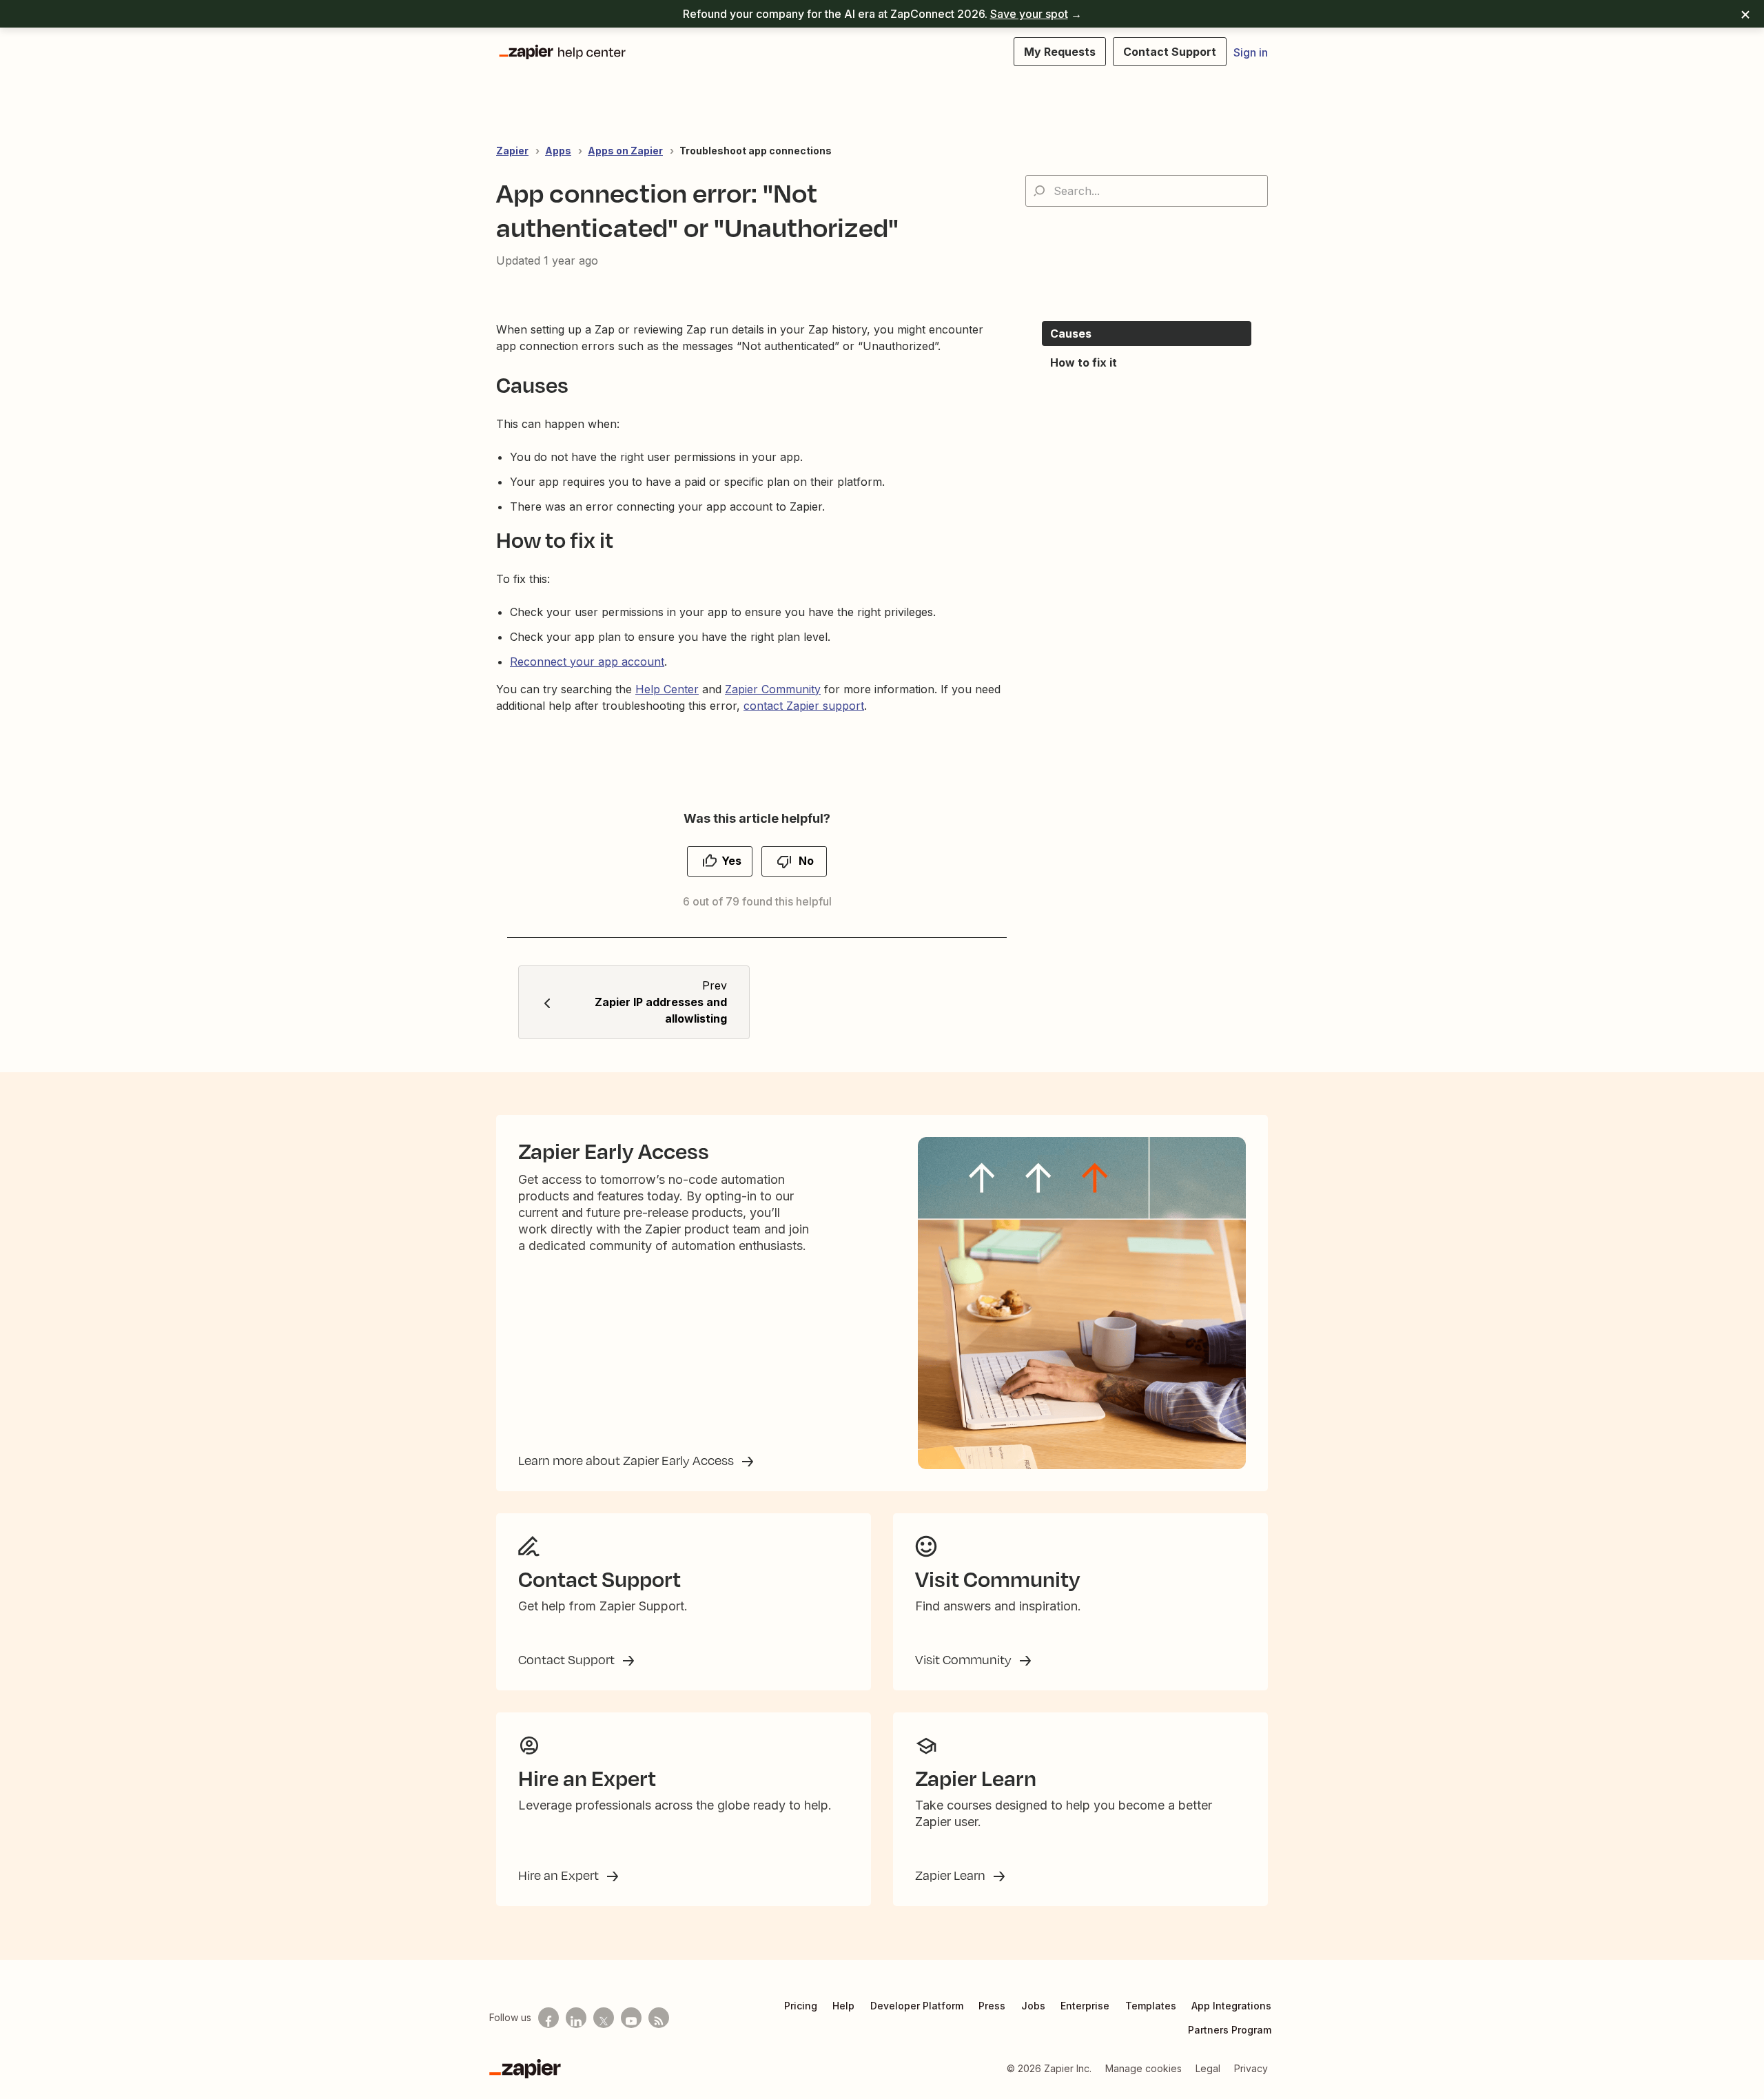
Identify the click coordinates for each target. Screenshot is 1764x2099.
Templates (1151, 2006)
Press (992, 2006)
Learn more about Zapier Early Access (627, 1460)
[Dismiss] (1745, 14)
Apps (558, 151)
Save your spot (1029, 14)
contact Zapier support (804, 706)
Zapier (512, 151)
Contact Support (568, 1659)
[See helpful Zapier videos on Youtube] (631, 2018)
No (806, 861)
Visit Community (965, 1659)
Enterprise (1085, 2006)
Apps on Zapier (625, 151)
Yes (731, 861)
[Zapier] (525, 2069)
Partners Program (1230, 2030)
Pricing (801, 2006)
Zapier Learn (952, 1875)
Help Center (667, 689)
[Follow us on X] (604, 2018)
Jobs (1033, 2006)
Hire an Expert (560, 1875)
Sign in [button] (1251, 52)
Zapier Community (773, 689)
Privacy (1251, 2068)
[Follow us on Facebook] (548, 2018)
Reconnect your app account (587, 662)
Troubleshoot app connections (756, 151)
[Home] (562, 52)
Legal (1208, 2068)
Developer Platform (917, 2006)
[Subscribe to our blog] (659, 2018)
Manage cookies (1143, 2068)
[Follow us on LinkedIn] (576, 2018)
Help (843, 2006)
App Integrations (1231, 2006)
